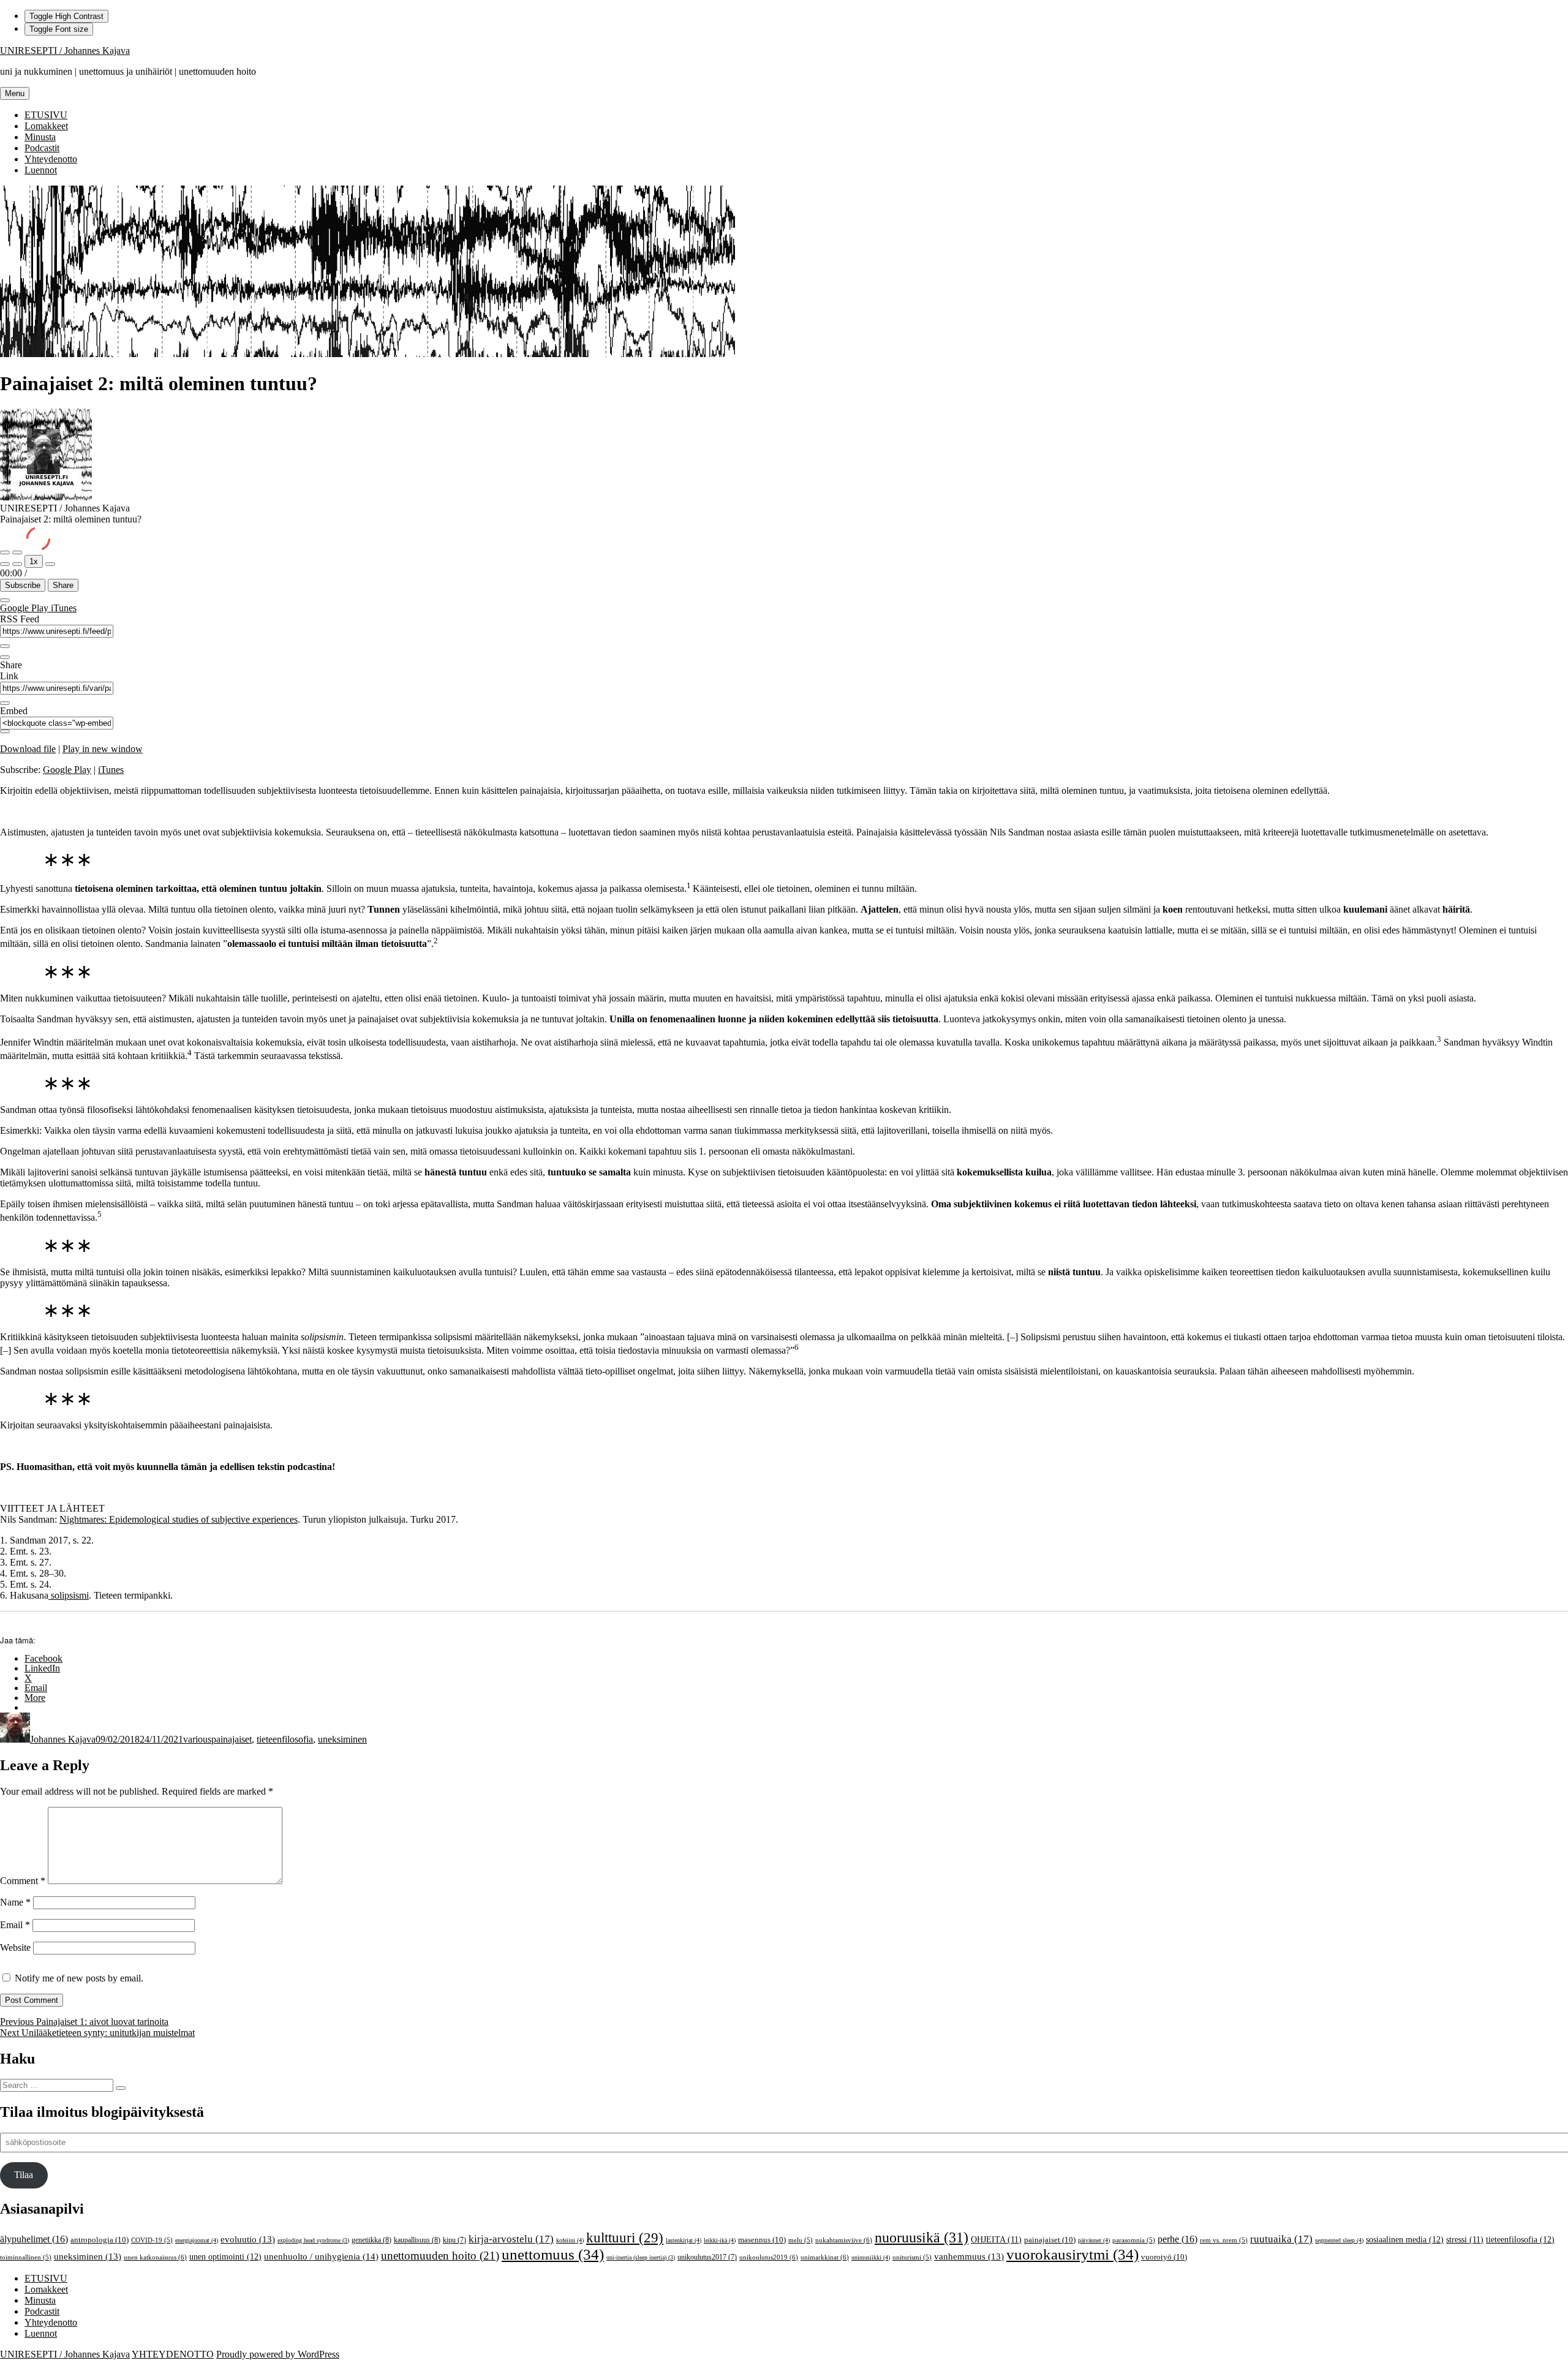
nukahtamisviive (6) (844, 2240)
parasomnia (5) (1134, 2240)
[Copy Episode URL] (5, 703)
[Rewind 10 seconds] (17, 564)
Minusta (40, 137)
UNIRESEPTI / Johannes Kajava (65, 51)
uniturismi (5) (912, 2257)
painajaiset (232, 1739)
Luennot (41, 170)
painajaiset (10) (1050, 2240)
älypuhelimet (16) (34, 2239)
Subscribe (23, 585)
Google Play (25, 608)
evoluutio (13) (248, 2239)
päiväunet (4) (1094, 2240)
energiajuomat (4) (197, 2240)
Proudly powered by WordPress (278, 2354)
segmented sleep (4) (1339, 2240)
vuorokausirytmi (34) (1072, 2254)
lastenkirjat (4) (684, 2240)
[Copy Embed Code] (5, 731)
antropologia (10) (100, 2240)
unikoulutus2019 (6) (769, 2257)
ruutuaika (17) (1281, 2239)
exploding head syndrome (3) (313, 2240)
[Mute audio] (5, 564)
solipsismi (69, 1595)
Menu (15, 93)
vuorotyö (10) (1164, 2257)
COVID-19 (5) (152, 2240)
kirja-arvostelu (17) (511, 2239)
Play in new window (103, 749)
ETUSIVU (46, 115)
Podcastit (42, 148)
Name (15, 1902)
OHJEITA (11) (996, 2240)
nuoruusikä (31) (922, 2237)
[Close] (5, 600)
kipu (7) (454, 2240)
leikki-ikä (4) (720, 2240)
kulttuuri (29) (625, 2238)
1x (34, 561)
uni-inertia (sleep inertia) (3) (641, 2257)
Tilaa (24, 2175)
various (197, 1739)
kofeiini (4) (570, 2240)
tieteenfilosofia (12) (1520, 2239)
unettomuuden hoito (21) (440, 2256)
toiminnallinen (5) (26, 2257)
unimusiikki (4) (871, 2257)
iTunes (64, 608)
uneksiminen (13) (88, 2256)
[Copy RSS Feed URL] (5, 646)
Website (15, 1947)
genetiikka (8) (371, 2240)
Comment (23, 1881)
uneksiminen (342, 1739)
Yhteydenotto (51, 159)
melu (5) (801, 2240)
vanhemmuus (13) (969, 2256)
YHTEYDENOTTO (173, 2354)
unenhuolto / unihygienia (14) (321, 2256)
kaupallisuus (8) (417, 2240)
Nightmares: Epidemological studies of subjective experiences (179, 1519)
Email (15, 1925)
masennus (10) (762, 2240)
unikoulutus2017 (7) (707, 2257)
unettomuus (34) (553, 2254)
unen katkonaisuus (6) (155, 2257)
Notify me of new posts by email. (79, 1978)
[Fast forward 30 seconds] (50, 564)
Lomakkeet (46, 126)
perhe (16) (1178, 2239)
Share (63, 585)
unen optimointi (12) (225, 2256)
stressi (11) (1465, 2240)
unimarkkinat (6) (825, 2257)
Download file (28, 749)
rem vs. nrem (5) (1224, 2240)
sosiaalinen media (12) (1405, 2239)
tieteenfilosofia (285, 1739)
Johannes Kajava (63, 1739)
